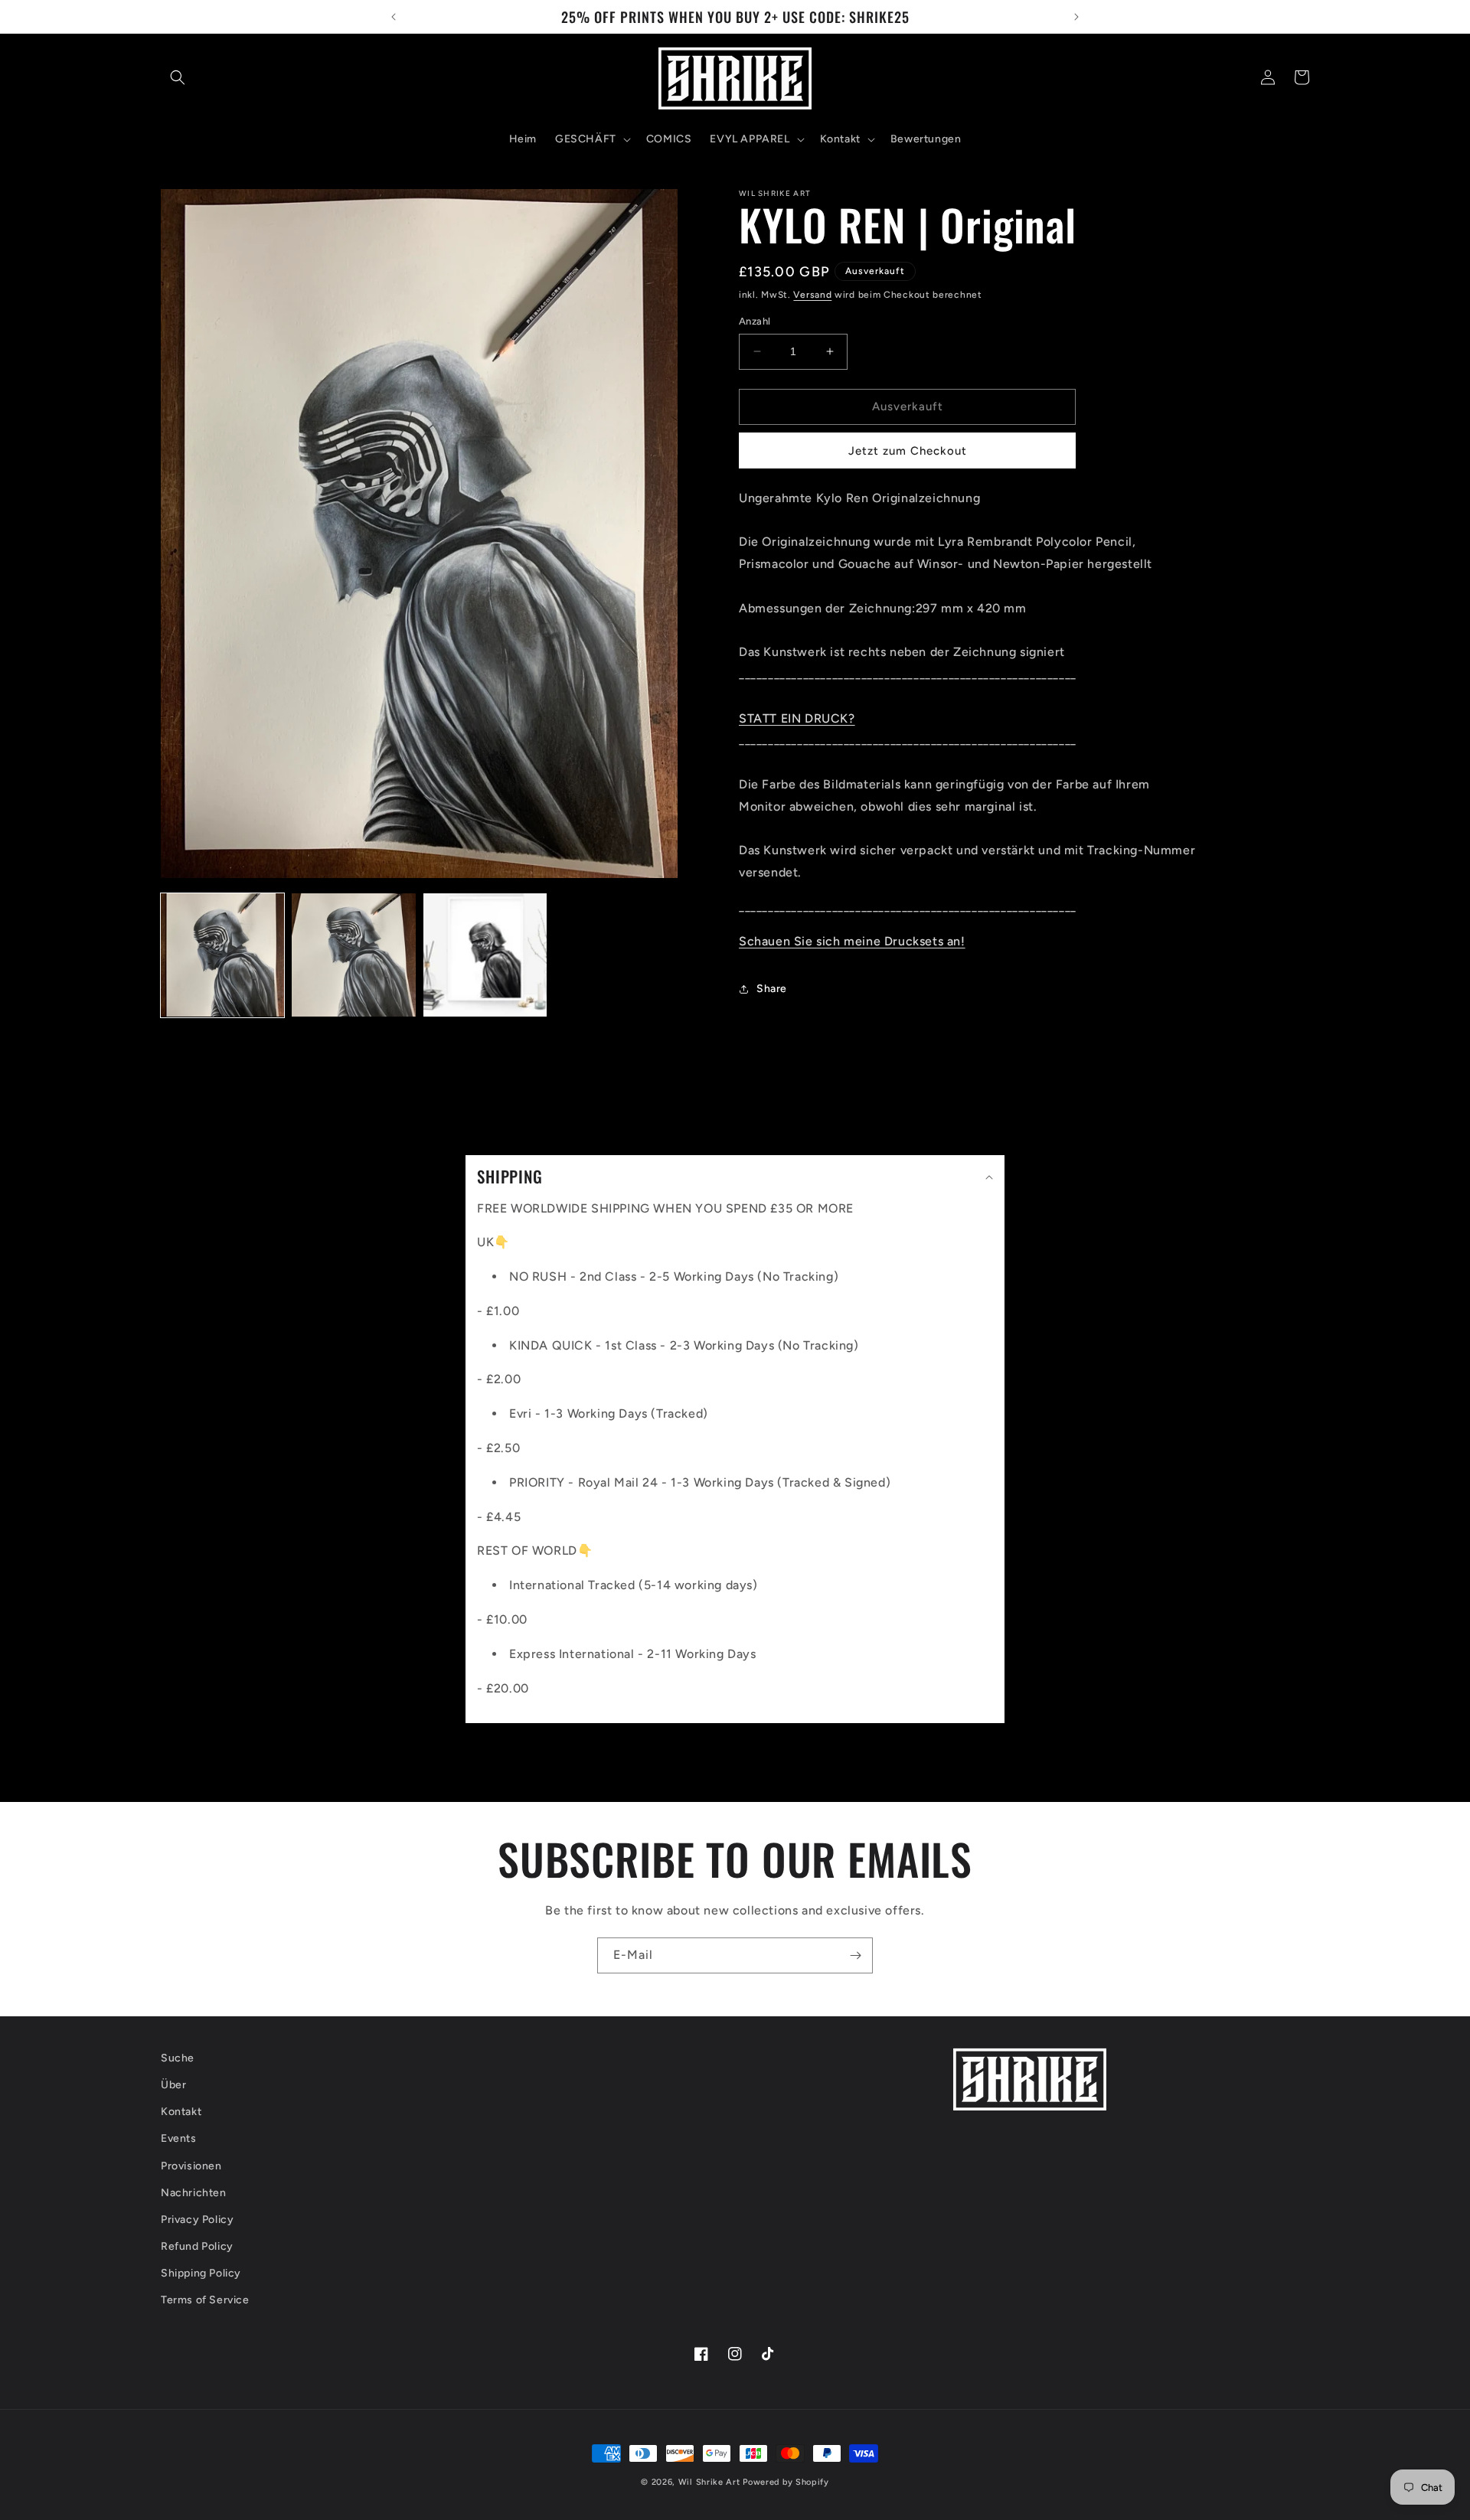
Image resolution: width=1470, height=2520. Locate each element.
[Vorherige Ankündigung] (394, 17)
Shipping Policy (201, 2273)
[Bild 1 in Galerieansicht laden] (222, 955)
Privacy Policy (197, 2220)
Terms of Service (205, 2300)
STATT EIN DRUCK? (797, 718)
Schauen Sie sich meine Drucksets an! (852, 941)
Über (173, 2085)
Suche (178, 2058)
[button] (178, 77)
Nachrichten (194, 2193)
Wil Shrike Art (709, 2482)
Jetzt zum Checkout (908, 451)
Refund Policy (197, 2246)
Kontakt (181, 2112)
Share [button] (772, 989)
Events (179, 2138)
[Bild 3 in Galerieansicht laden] (485, 955)
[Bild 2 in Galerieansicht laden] (353, 955)
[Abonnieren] (855, 1955)
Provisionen (191, 2166)
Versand (812, 295)
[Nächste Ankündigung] (1076, 17)
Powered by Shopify (786, 2482)
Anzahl (755, 321)
